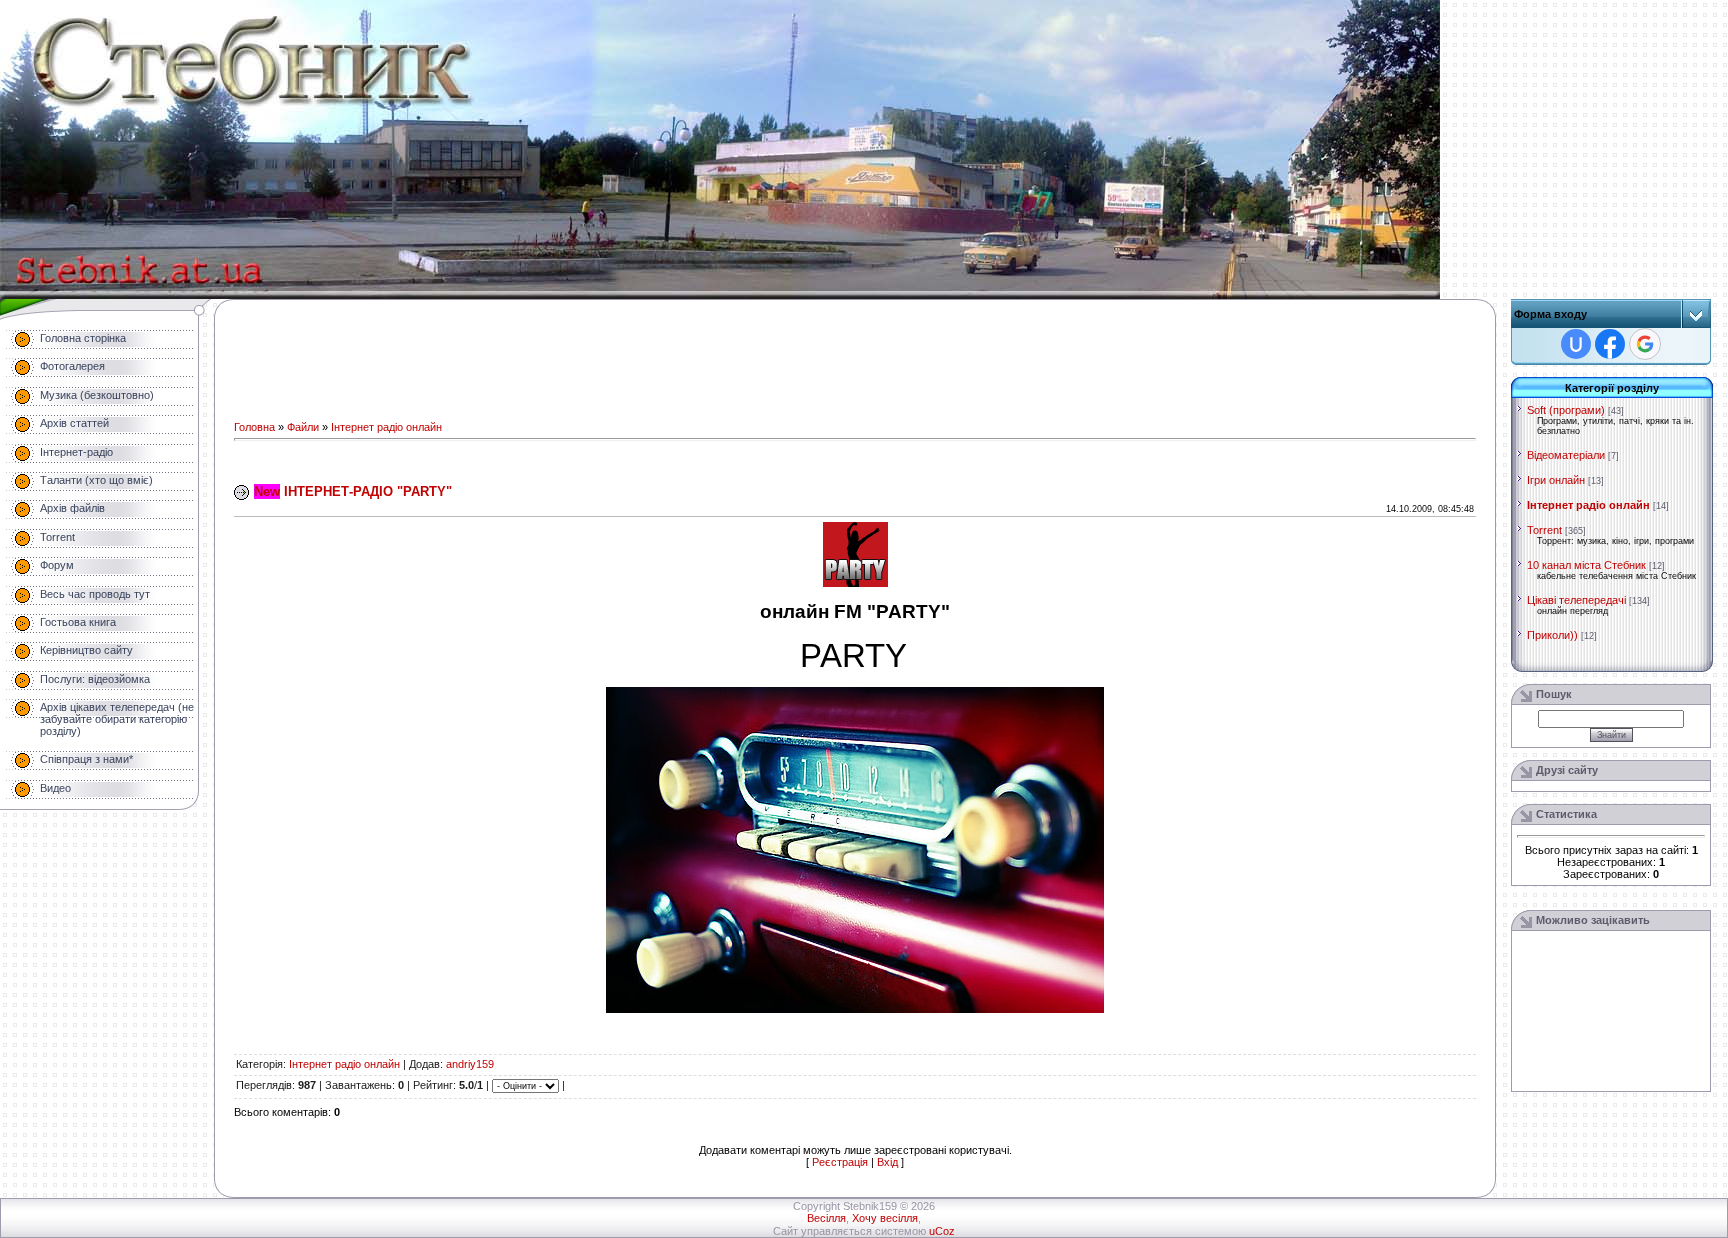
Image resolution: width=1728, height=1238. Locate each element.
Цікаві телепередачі (1576, 600)
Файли (303, 427)
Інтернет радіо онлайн (386, 427)
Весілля (826, 1218)
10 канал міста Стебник (1586, 565)
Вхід (887, 1162)
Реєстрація (840, 1162)
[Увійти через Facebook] (1610, 344)
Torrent (1544, 530)
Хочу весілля (885, 1218)
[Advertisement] (731, 364)
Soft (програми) (1566, 410)
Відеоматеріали (1566, 455)
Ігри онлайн (1556, 480)
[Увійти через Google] (1645, 344)
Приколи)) (1552, 635)
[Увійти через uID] (1576, 344)
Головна (254, 427)
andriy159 (470, 1064)
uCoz (942, 1231)
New (267, 491)
